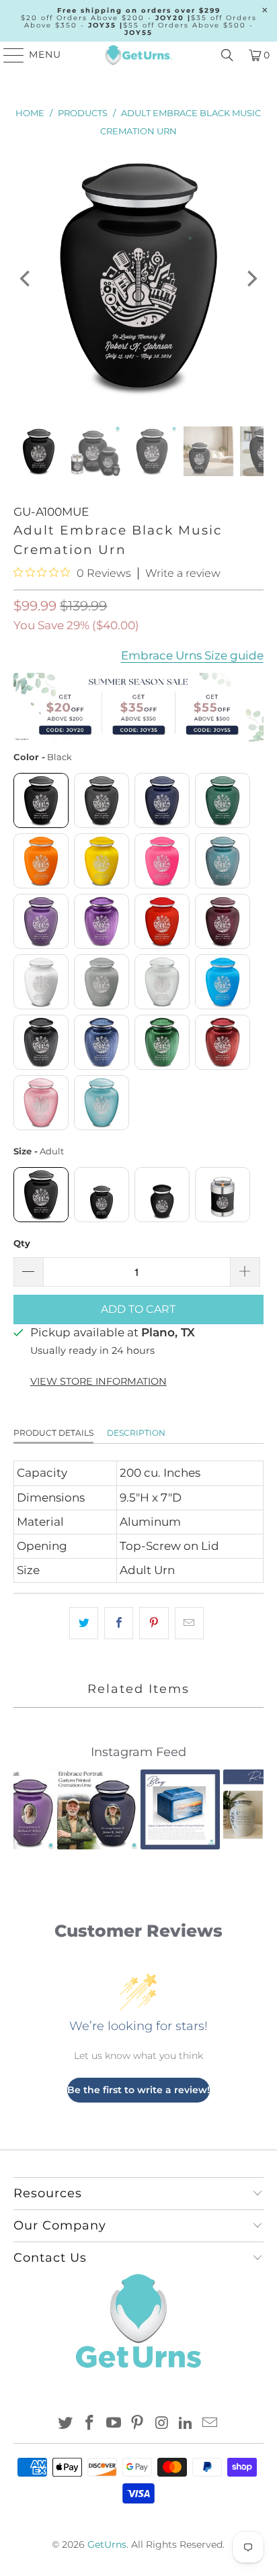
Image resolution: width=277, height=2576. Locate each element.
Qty (22, 1243)
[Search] (227, 55)
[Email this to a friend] (189, 1623)
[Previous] (26, 279)
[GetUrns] (138, 55)
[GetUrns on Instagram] (162, 2424)
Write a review (183, 573)
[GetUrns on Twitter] (66, 2424)
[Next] (251, 279)
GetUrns (107, 2544)
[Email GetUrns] (210, 2424)
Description (136, 1433)
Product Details (53, 1433)
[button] (32, 1809)
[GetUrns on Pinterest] (138, 2424)
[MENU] (8, 55)
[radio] (41, 800)
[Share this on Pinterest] (154, 1623)
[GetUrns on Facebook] (90, 2424)
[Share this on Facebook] (119, 1623)
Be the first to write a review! (138, 2090)
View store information (98, 1381)
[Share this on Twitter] (84, 1623)
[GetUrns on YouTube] (114, 2424)
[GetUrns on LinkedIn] (186, 2424)
